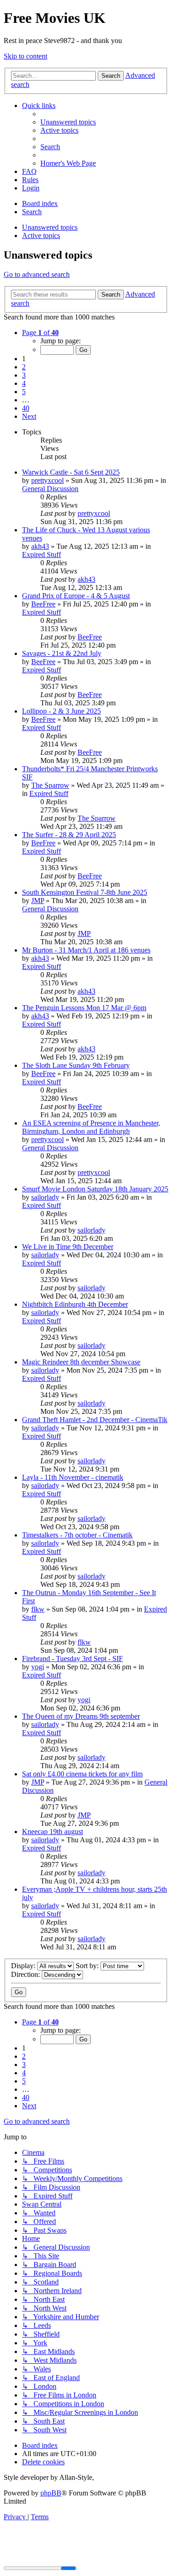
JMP (38, 901)
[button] (40, 333)
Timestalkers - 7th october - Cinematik (77, 1535)
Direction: (26, 1974)
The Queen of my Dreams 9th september (81, 1716)
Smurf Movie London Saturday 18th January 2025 (95, 1189)
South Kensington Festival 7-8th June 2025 (85, 892)
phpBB (51, 2493)
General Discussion (50, 489)
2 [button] (24, 367)
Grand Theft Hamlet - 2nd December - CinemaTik (95, 1420)
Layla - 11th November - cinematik (73, 1477)
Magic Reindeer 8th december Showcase (81, 1362)
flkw (38, 1609)
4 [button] (24, 383)
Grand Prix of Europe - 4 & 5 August (76, 596)
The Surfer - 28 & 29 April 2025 (69, 835)
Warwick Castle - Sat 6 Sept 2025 (71, 472)
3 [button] (24, 375)
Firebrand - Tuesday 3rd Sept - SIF (72, 1659)
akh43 (40, 546)
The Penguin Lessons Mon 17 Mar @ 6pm (84, 1008)
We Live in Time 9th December (68, 1247)
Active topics (41, 235)
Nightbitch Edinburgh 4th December (75, 1304)
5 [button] (24, 392)
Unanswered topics (50, 227)
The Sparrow (50, 785)
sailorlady (45, 1197)
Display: (24, 1966)
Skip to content (25, 56)
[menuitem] (68, 122)
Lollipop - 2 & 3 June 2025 (61, 711)
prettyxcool (47, 480)
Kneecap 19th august (53, 1832)
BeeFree (43, 604)
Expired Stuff (42, 555)
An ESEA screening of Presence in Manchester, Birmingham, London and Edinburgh (91, 1127)
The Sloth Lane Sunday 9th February (76, 1065)
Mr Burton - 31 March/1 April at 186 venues (86, 950)
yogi (38, 1667)
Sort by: (88, 1966)
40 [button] (26, 408)
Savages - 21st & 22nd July (62, 653)
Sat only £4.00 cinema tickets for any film (82, 1774)
